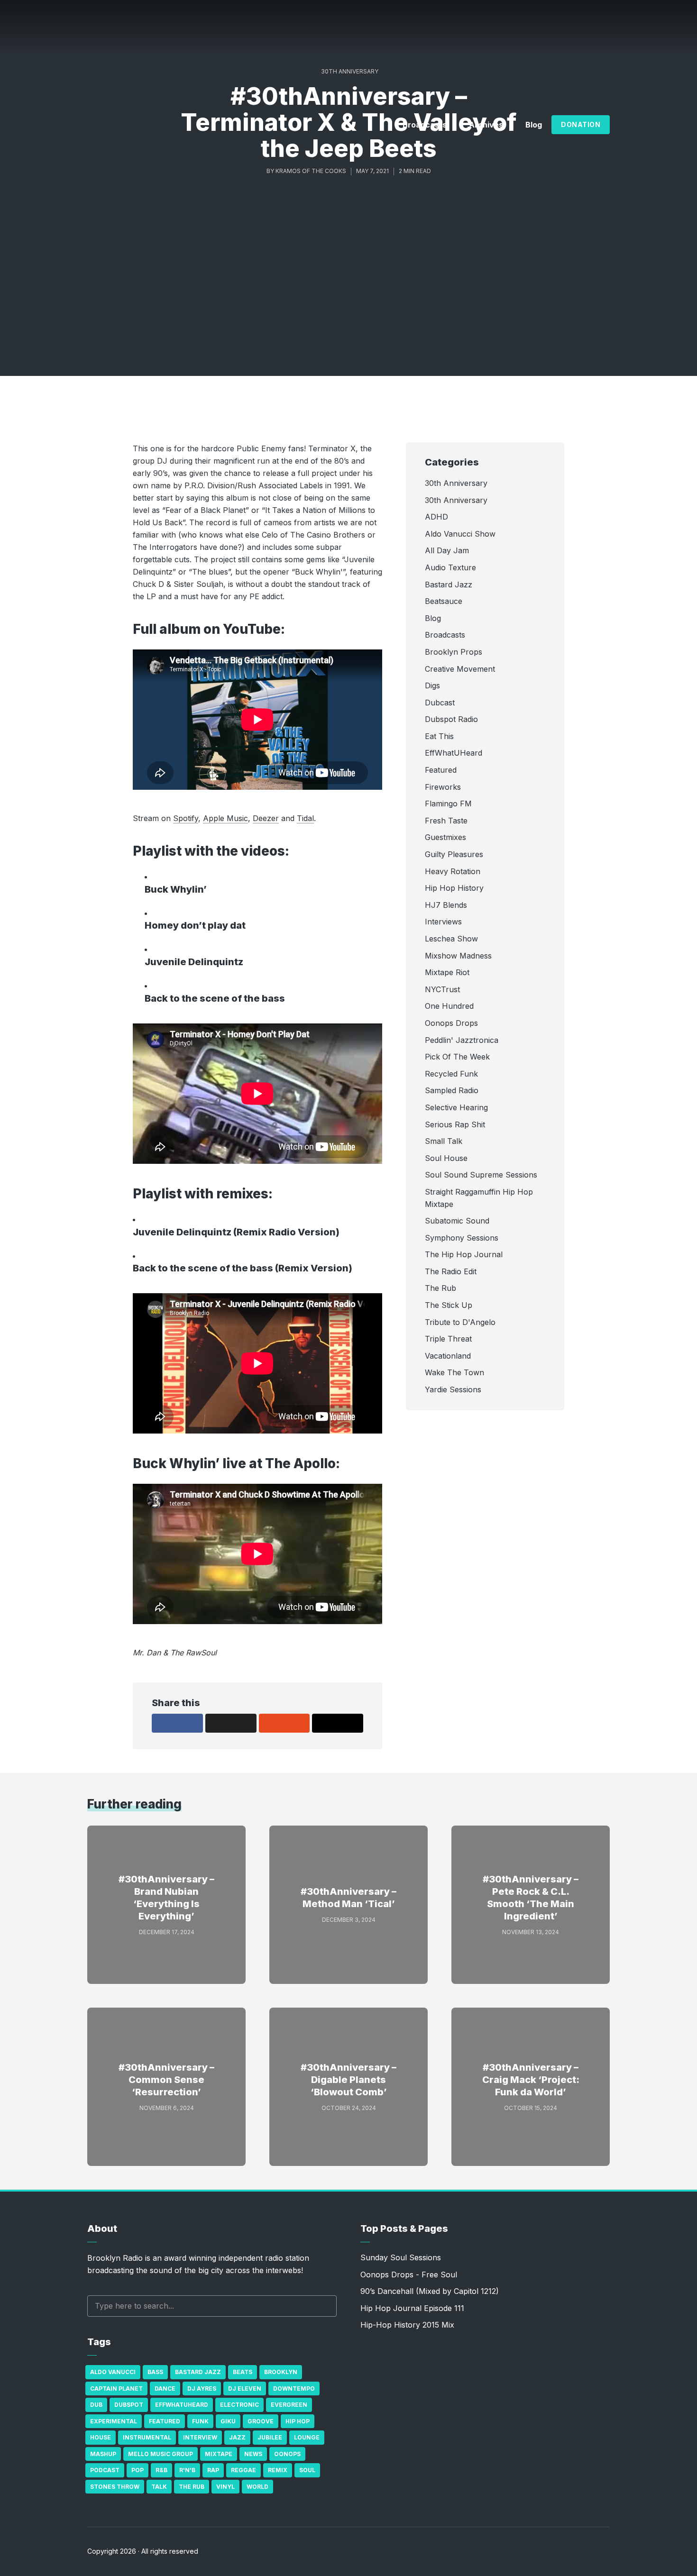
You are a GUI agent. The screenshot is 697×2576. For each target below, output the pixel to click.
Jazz (237, 2437)
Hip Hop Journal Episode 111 (412, 2308)
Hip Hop (298, 2421)
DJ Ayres (202, 2389)
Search (325, 2306)
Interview (200, 2437)
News (253, 2454)
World (257, 2487)
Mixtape (219, 2454)
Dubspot (129, 2405)
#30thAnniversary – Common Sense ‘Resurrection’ (166, 2080)
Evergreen (289, 2405)
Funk (200, 2421)
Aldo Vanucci (113, 2372)
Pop (138, 2470)
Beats (243, 2372)
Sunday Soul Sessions (401, 2257)
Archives (486, 125)
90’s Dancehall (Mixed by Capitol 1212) (430, 2291)
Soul (307, 2470)
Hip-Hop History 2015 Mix (407, 2325)
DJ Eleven (245, 2389)
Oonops (287, 2454)
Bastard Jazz (198, 2372)
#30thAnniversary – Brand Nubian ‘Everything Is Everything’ (166, 1898)
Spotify (186, 818)
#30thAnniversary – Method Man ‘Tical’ (348, 1898)
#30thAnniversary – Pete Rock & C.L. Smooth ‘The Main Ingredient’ (531, 1898)
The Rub (192, 2487)
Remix (278, 2470)
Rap (213, 2470)
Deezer (266, 818)
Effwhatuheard (182, 2405)
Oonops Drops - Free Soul (409, 2275)
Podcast (105, 2470)
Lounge (307, 2437)
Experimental (114, 2421)
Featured (165, 2421)
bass (155, 2372)
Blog (534, 125)
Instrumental (147, 2437)
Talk (159, 2487)
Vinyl (225, 2487)
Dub (96, 2405)
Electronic (239, 2405)
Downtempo (294, 2389)
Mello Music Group (160, 2454)
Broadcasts (425, 125)
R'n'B (187, 2470)
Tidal (305, 818)
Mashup (103, 2454)
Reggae (243, 2470)
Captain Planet (116, 2389)
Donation (581, 124)
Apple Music (225, 818)
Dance (165, 2389)
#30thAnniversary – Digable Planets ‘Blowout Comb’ (348, 2080)
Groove (261, 2421)
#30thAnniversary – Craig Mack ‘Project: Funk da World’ (531, 2080)
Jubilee (270, 2437)
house (101, 2437)
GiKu (228, 2421)
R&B (161, 2470)
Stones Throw (115, 2487)
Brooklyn (281, 2372)
